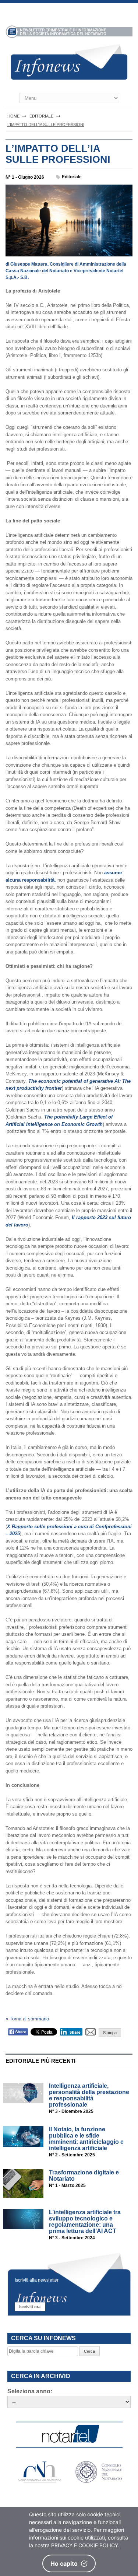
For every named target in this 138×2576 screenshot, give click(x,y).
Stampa (110, 2033)
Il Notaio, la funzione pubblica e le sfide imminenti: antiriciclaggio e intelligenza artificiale (86, 2139)
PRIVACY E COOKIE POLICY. (85, 2545)
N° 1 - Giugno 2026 (25, 177)
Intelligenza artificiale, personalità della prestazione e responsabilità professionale (89, 2095)
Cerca (89, 2351)
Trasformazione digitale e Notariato (84, 2176)
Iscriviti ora (30, 2307)
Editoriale (72, 177)
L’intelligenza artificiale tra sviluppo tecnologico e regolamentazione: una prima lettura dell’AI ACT (85, 2222)
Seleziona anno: (30, 2391)
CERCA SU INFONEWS (43, 2338)
